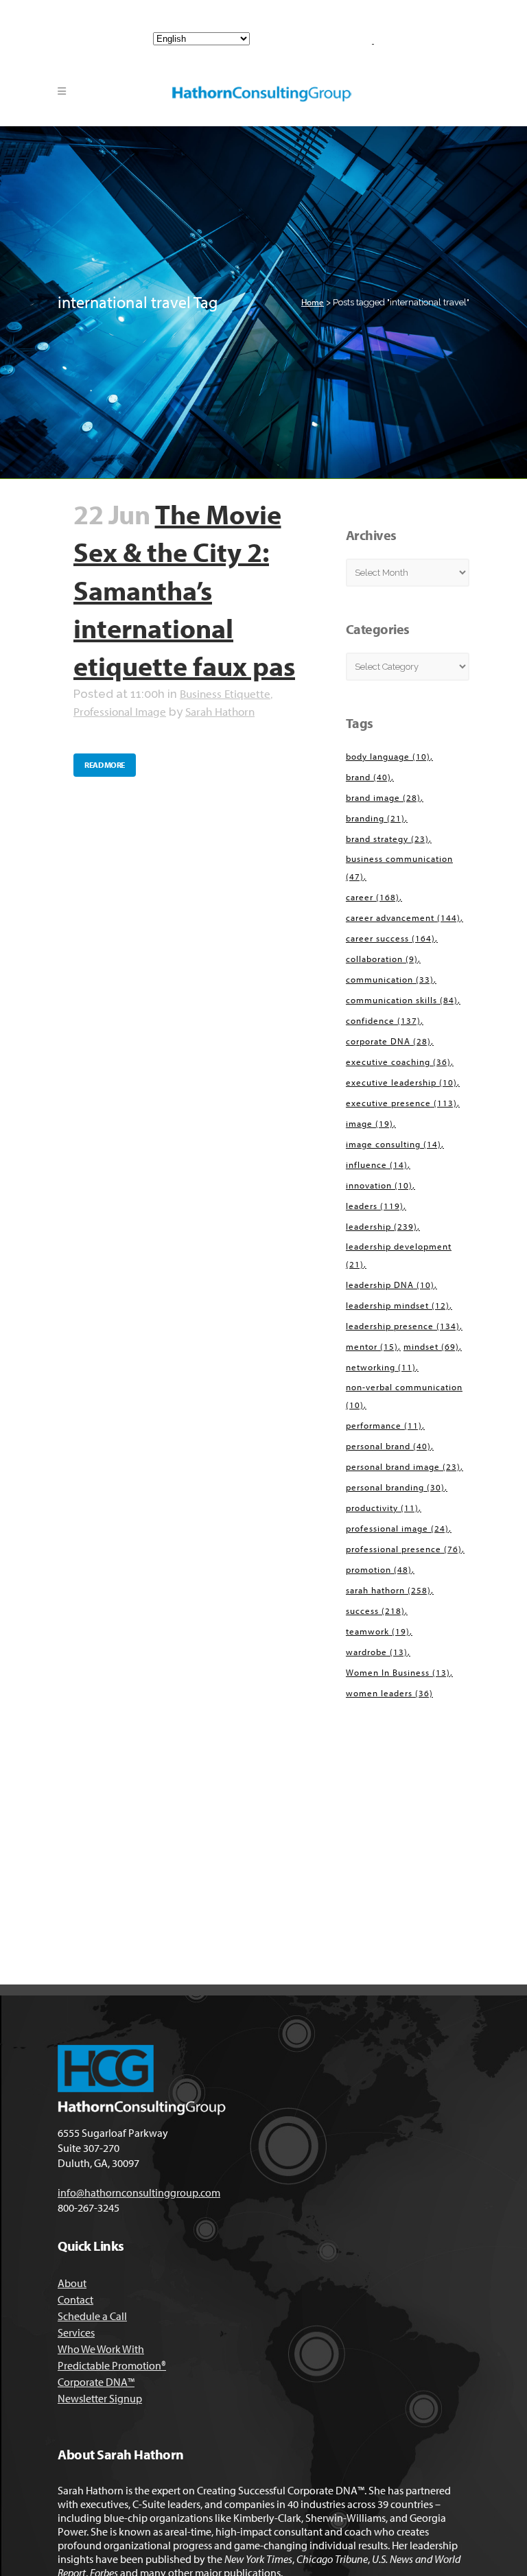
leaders (375, 1206)
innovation (379, 1185)
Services (76, 2332)
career (373, 897)
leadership (382, 1226)
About (72, 2283)
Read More (105, 765)
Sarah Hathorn (220, 711)
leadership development (399, 1255)
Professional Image (120, 711)
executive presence (401, 1103)
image (370, 1123)
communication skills (402, 1000)
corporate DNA (388, 1041)
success (375, 1611)
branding (375, 818)
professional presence (404, 1549)
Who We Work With (101, 2349)
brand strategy (387, 839)
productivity (382, 1508)
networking (381, 1367)
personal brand (388, 1446)
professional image (397, 1528)
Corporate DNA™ (96, 2382)
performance (384, 1425)
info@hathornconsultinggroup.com (305, 11)
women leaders (389, 1693)
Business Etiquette (225, 693)
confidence (383, 1020)
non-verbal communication (404, 1396)
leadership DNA (390, 1285)
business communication (399, 867)
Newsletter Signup (100, 2398)
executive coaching (398, 1062)
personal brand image (403, 1466)
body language (388, 756)
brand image (383, 797)
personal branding (395, 1487)
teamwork (378, 1631)
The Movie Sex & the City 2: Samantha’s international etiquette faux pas (184, 590)
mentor (372, 1346)
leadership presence (403, 1326)
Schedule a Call (92, 2316)
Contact (75, 2299)
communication (390, 979)
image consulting (394, 1144)
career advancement (403, 917)
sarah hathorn (388, 1590)
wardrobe (377, 1652)
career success (390, 938)
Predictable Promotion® (112, 2365)
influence (377, 1164)
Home (313, 302)
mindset (431, 1346)
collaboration (382, 959)
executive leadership (401, 1082)
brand (368, 777)
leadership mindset (398, 1305)
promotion (379, 1569)
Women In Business (398, 1672)
